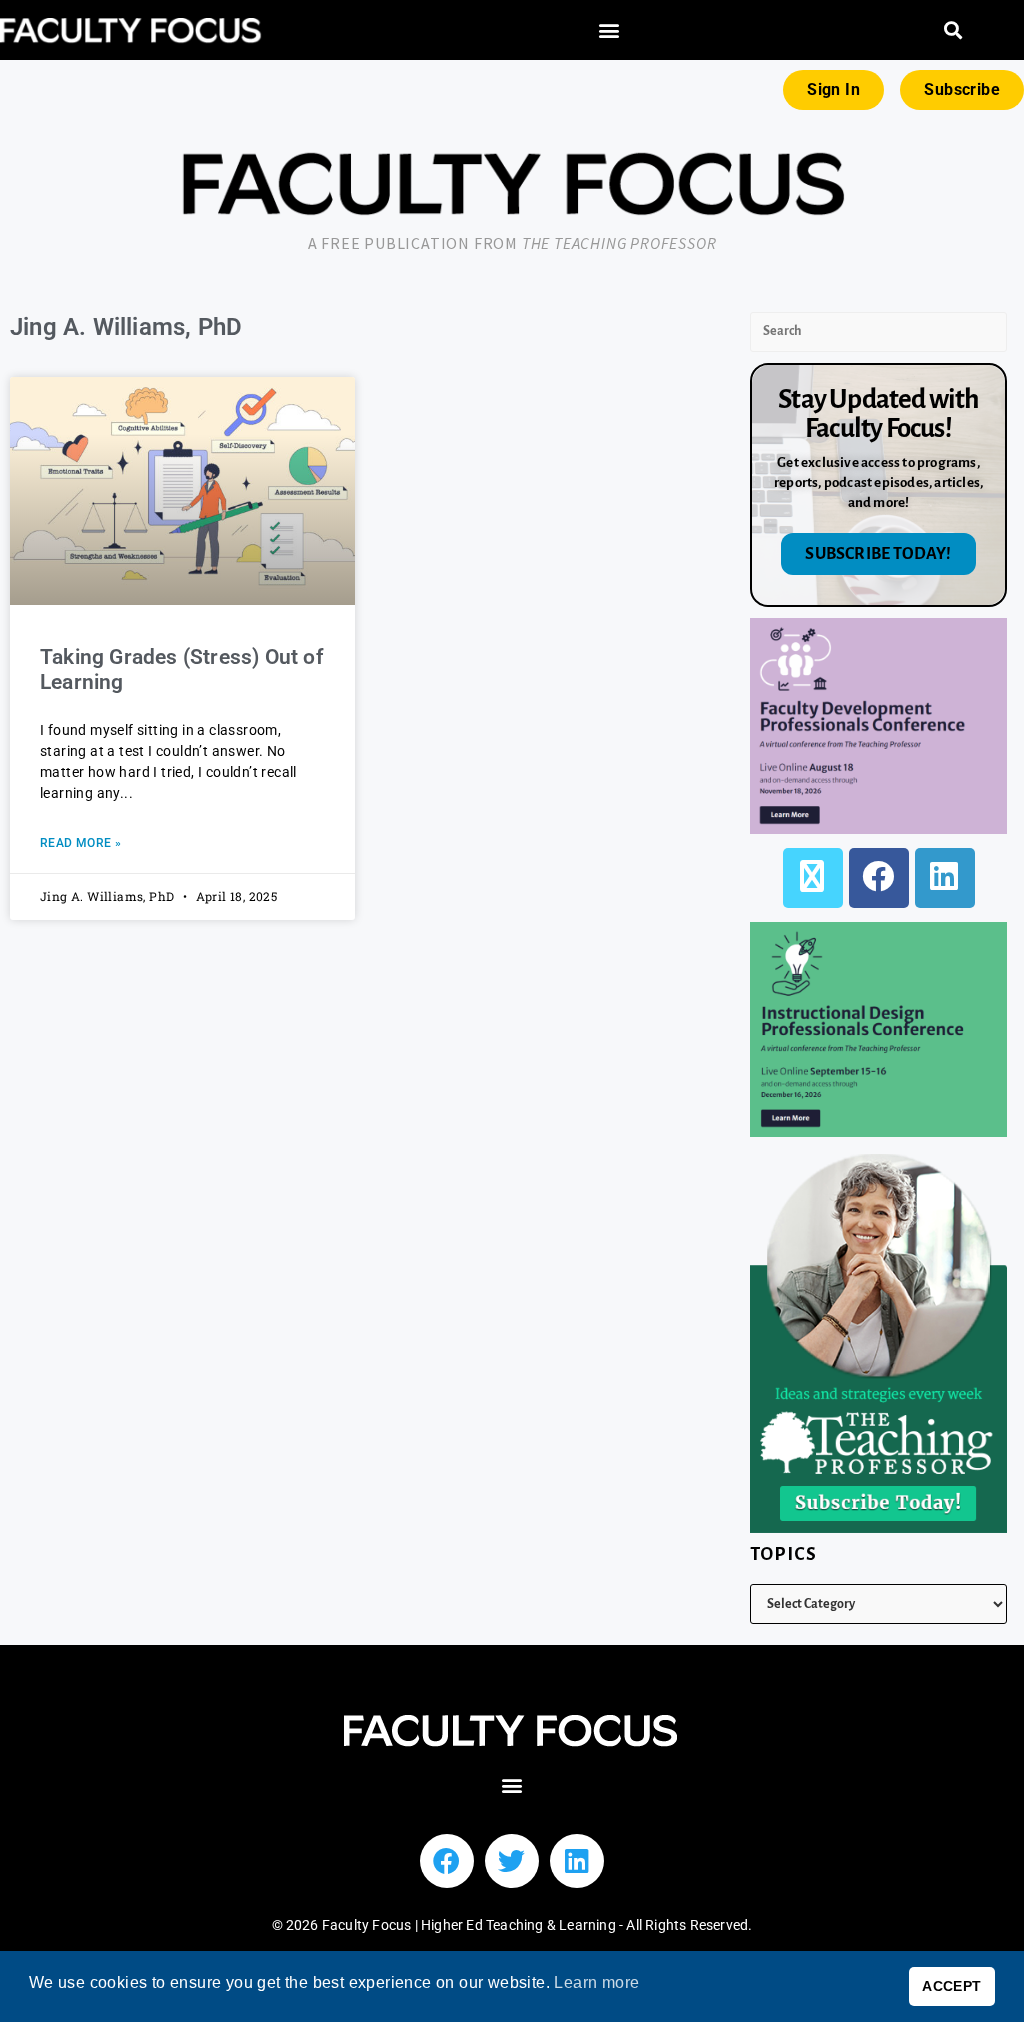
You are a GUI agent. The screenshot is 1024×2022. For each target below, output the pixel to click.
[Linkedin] (577, 1861)
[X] (813, 878)
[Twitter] (512, 1861)
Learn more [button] (596, 1982)
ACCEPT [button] (951, 1986)
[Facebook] (879, 878)
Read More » (80, 843)
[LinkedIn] (945, 878)
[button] (608, 30)
